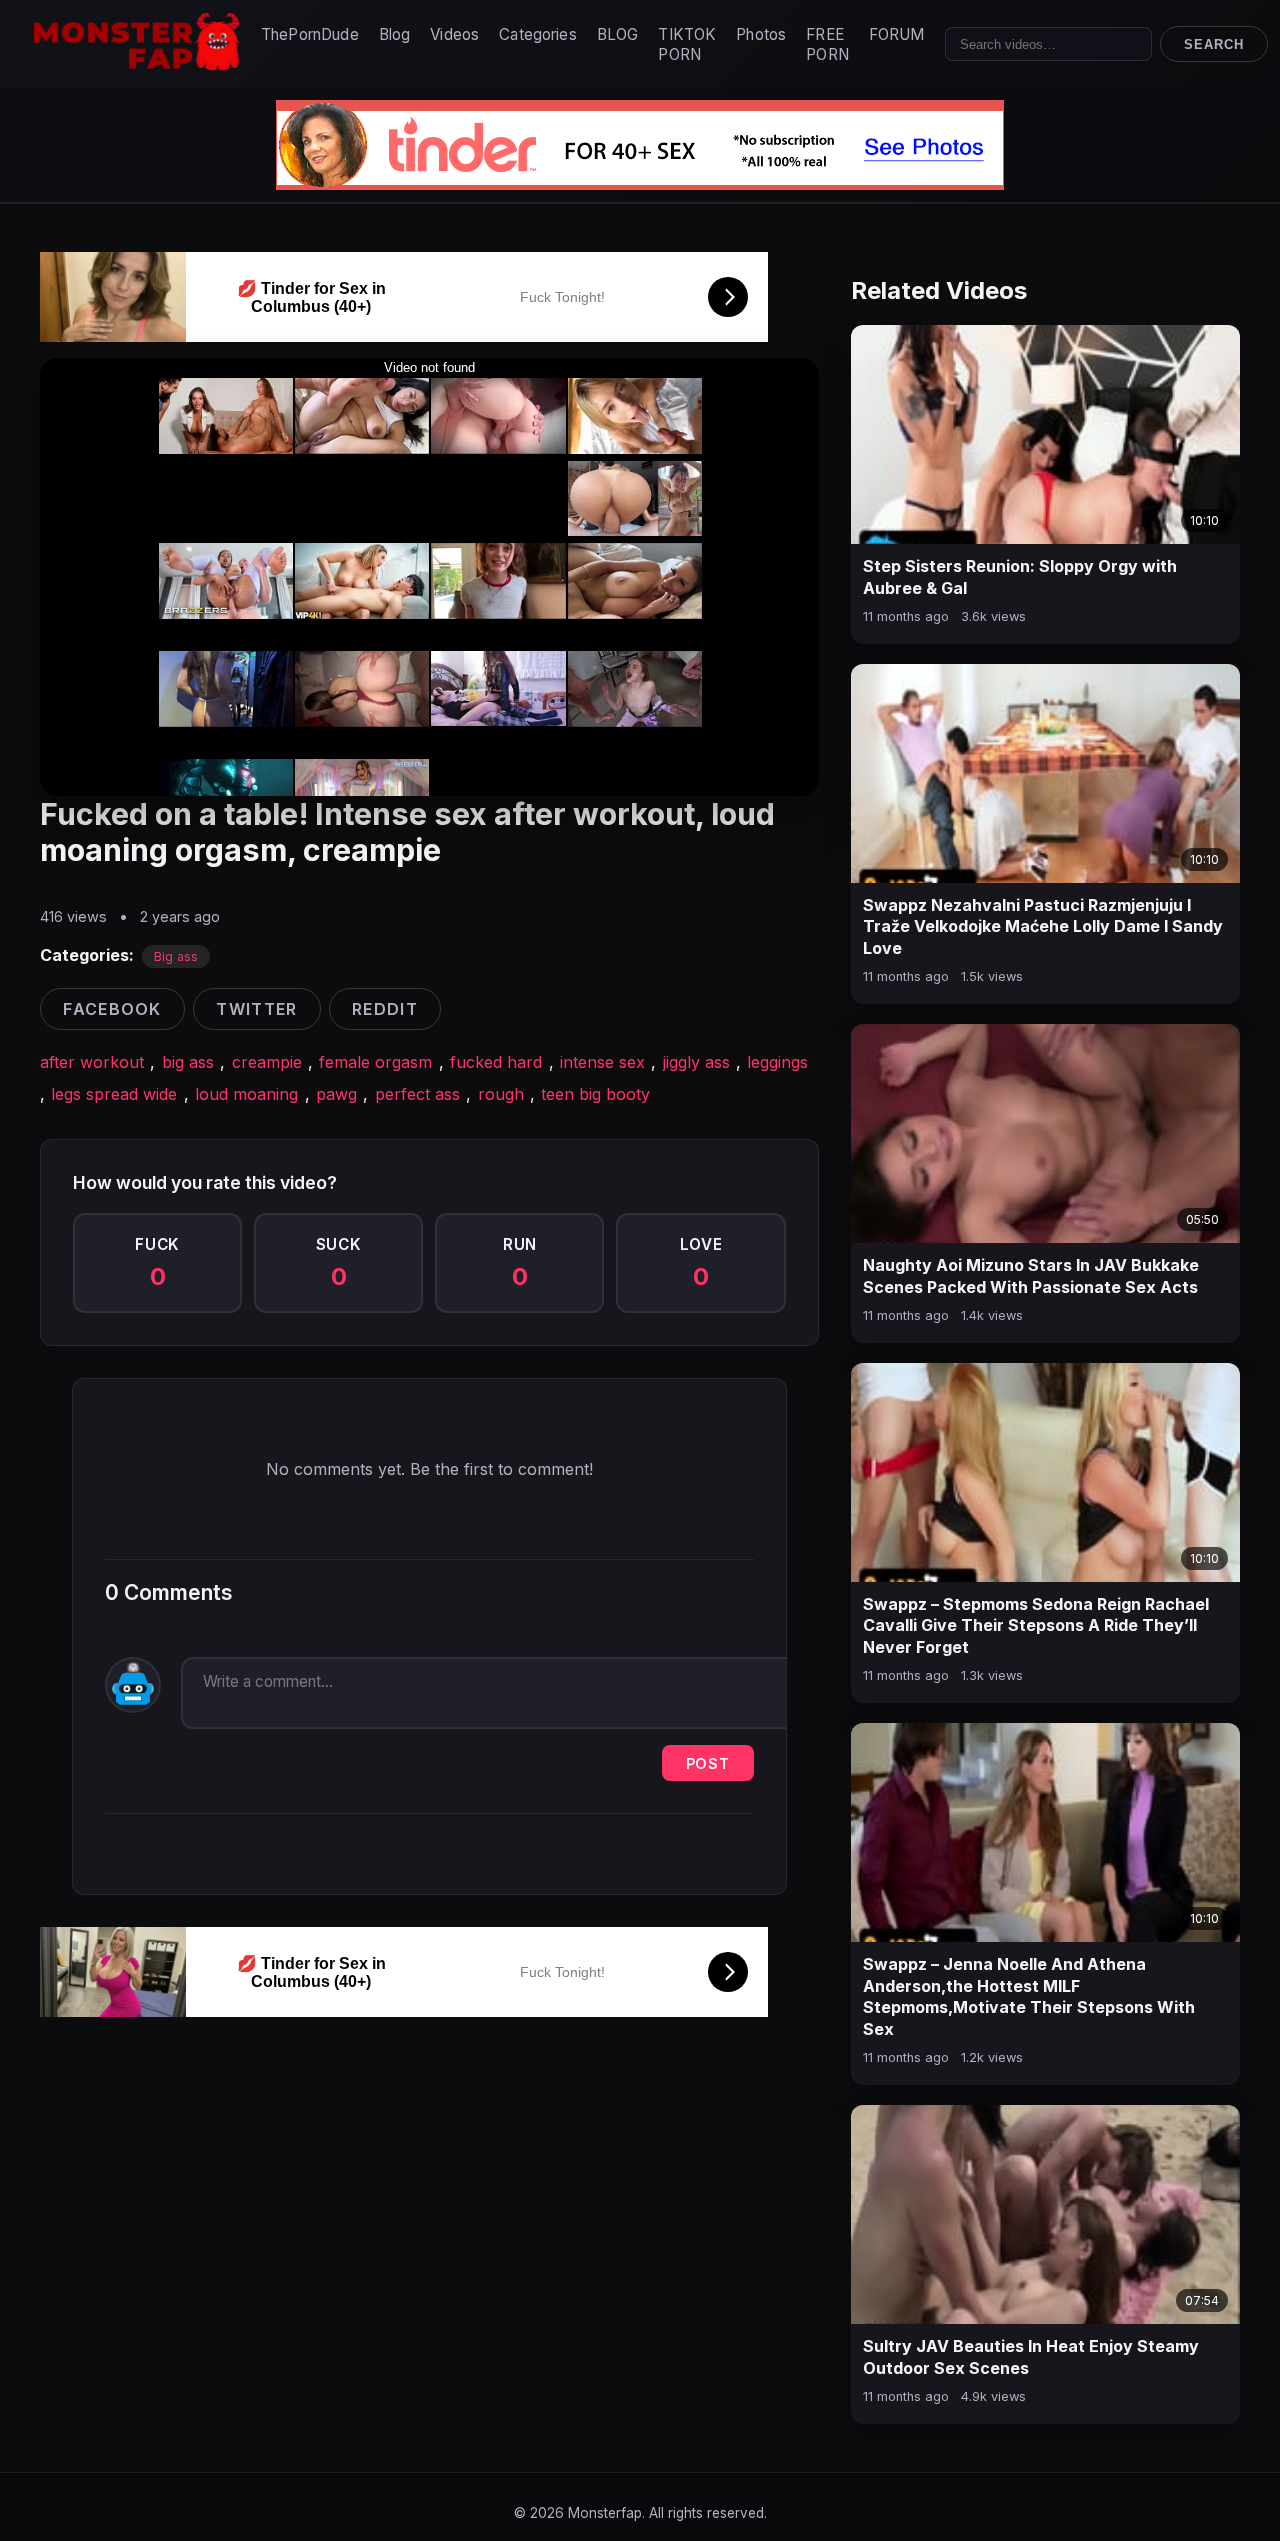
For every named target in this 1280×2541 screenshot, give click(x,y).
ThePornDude (310, 34)
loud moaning (246, 1094)
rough (501, 1094)
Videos (454, 34)
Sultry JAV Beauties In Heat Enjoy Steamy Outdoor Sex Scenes (1031, 2357)
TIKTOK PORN (687, 44)
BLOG (618, 34)
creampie (267, 1062)
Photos (761, 34)
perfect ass (417, 1094)
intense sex (602, 1062)
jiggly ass (696, 1062)
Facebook (112, 1009)
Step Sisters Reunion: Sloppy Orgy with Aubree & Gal (1020, 577)
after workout (92, 1062)
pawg (336, 1094)
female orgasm (375, 1062)
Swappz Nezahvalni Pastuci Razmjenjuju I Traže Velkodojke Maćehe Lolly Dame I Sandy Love (1043, 926)
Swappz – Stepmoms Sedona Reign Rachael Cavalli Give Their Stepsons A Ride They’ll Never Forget (1036, 1625)
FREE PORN (827, 44)
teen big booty (595, 1094)
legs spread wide (114, 1094)
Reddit (385, 1009)
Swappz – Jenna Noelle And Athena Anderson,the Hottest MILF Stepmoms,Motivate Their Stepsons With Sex (1029, 1996)
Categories (538, 34)
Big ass (176, 956)
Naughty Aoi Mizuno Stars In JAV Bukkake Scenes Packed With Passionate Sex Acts (1031, 1276)
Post (708, 1763)
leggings (777, 1062)
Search (1214, 44)
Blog (395, 34)
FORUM (897, 34)
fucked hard (496, 1062)
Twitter (256, 1009)
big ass (188, 1062)
